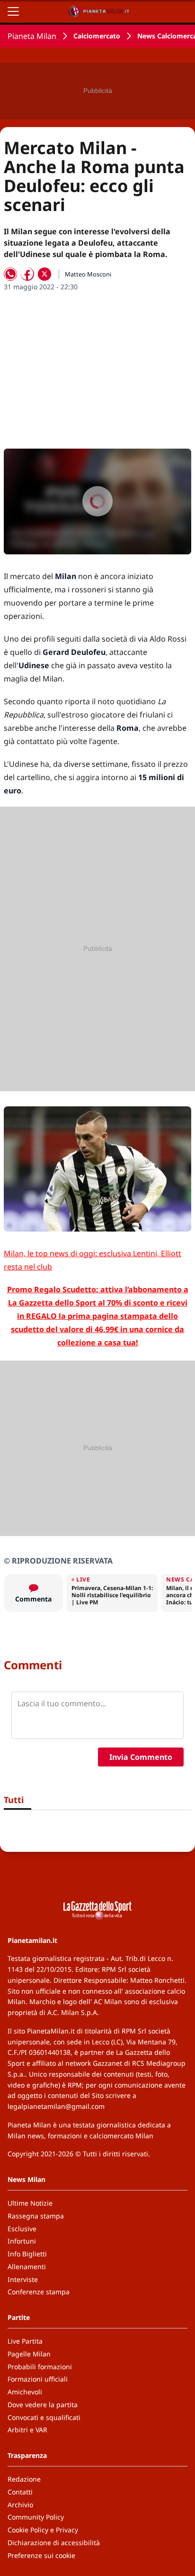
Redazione (24, 2479)
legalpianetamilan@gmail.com (56, 2106)
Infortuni (22, 2241)
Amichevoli (25, 2392)
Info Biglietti (27, 2254)
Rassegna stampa (36, 2216)
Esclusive (22, 2229)
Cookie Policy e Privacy (43, 2530)
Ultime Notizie (30, 2203)
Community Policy (36, 2517)
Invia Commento (141, 1757)
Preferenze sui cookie (41, 2555)
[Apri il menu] (13, 11)
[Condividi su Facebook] (27, 274)
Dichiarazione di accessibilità (54, 2543)
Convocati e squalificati (44, 2417)
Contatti (20, 2492)
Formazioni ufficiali (38, 2379)
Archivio (20, 2505)
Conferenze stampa (39, 2292)
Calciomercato (97, 36)
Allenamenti (27, 2267)
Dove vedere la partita (43, 2405)
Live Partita (25, 2341)
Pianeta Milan (32, 36)
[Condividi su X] (44, 274)
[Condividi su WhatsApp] (10, 274)
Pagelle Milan (29, 2354)
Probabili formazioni (40, 2367)
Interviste (23, 2279)
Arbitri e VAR (27, 2430)
